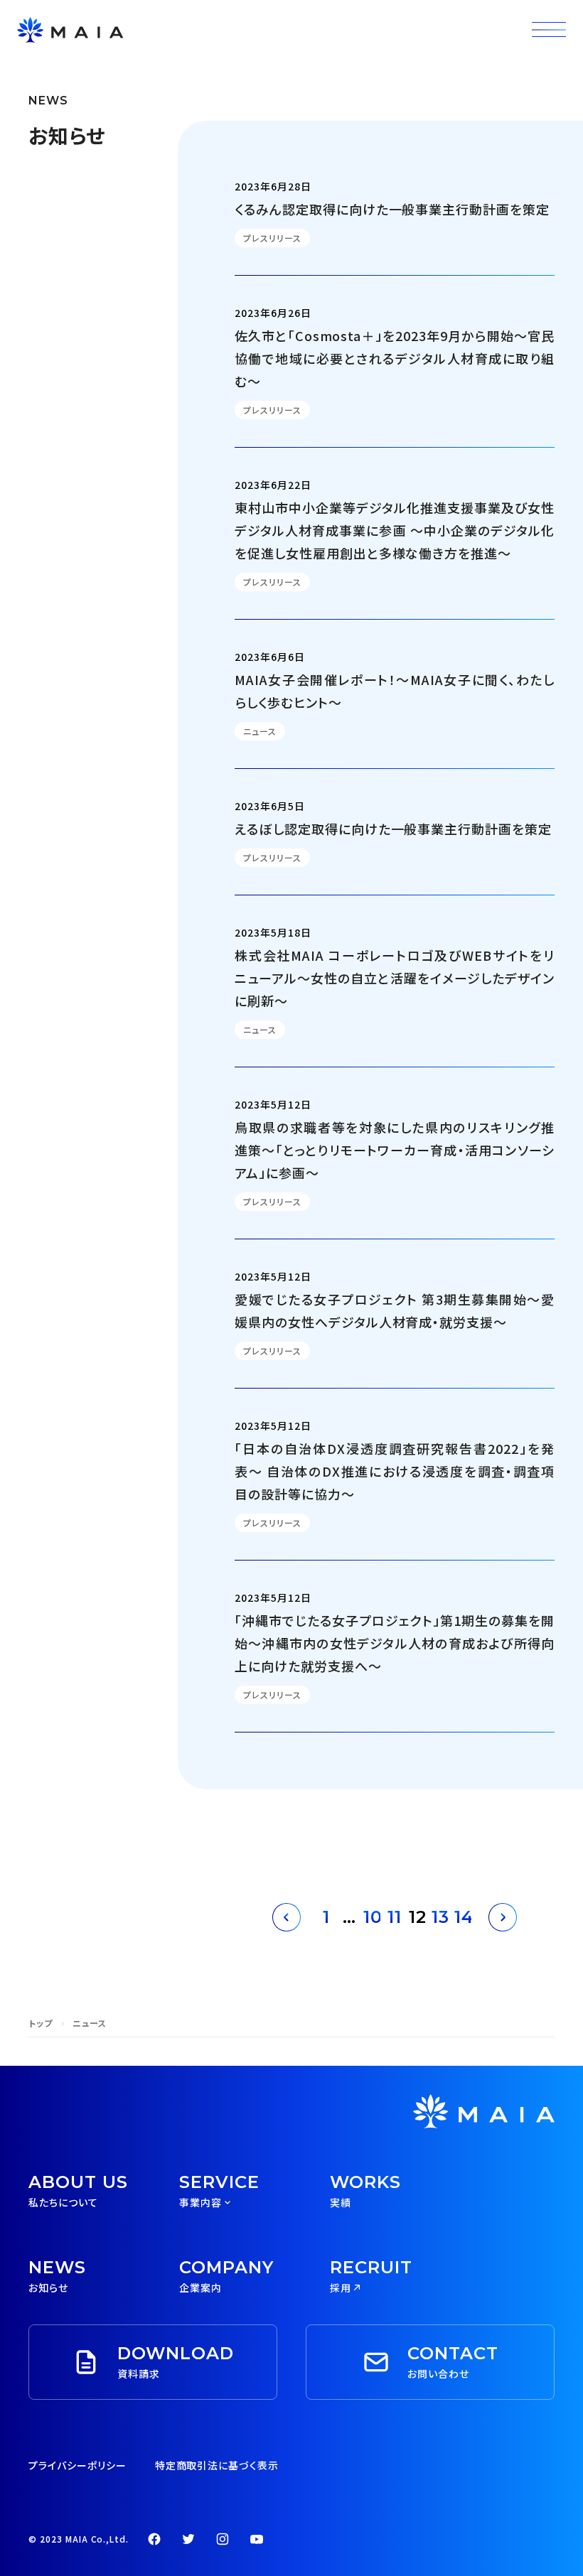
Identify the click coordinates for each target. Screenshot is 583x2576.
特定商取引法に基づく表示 (217, 2465)
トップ (41, 2023)
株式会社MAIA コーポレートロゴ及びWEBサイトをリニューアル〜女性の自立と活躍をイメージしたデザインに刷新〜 (395, 978)
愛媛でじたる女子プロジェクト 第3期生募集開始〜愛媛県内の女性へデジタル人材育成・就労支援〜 (395, 1310)
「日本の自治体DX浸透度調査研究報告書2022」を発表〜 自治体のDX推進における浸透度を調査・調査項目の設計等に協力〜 (395, 1471)
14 (463, 1917)
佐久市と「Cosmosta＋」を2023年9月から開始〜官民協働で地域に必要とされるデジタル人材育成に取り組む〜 (395, 358)
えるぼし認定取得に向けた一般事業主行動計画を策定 (393, 829)
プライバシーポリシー (77, 2465)
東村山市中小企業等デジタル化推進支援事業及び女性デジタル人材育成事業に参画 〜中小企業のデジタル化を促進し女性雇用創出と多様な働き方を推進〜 (395, 530)
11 (395, 1917)
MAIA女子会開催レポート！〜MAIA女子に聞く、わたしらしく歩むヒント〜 (395, 691)
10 (372, 1917)
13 (440, 1917)
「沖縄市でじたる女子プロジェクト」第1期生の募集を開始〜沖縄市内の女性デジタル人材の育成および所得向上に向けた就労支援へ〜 (395, 1643)
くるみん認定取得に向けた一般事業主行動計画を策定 (392, 209)
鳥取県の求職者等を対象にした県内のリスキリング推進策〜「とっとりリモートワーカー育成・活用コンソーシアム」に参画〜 (395, 1150)
